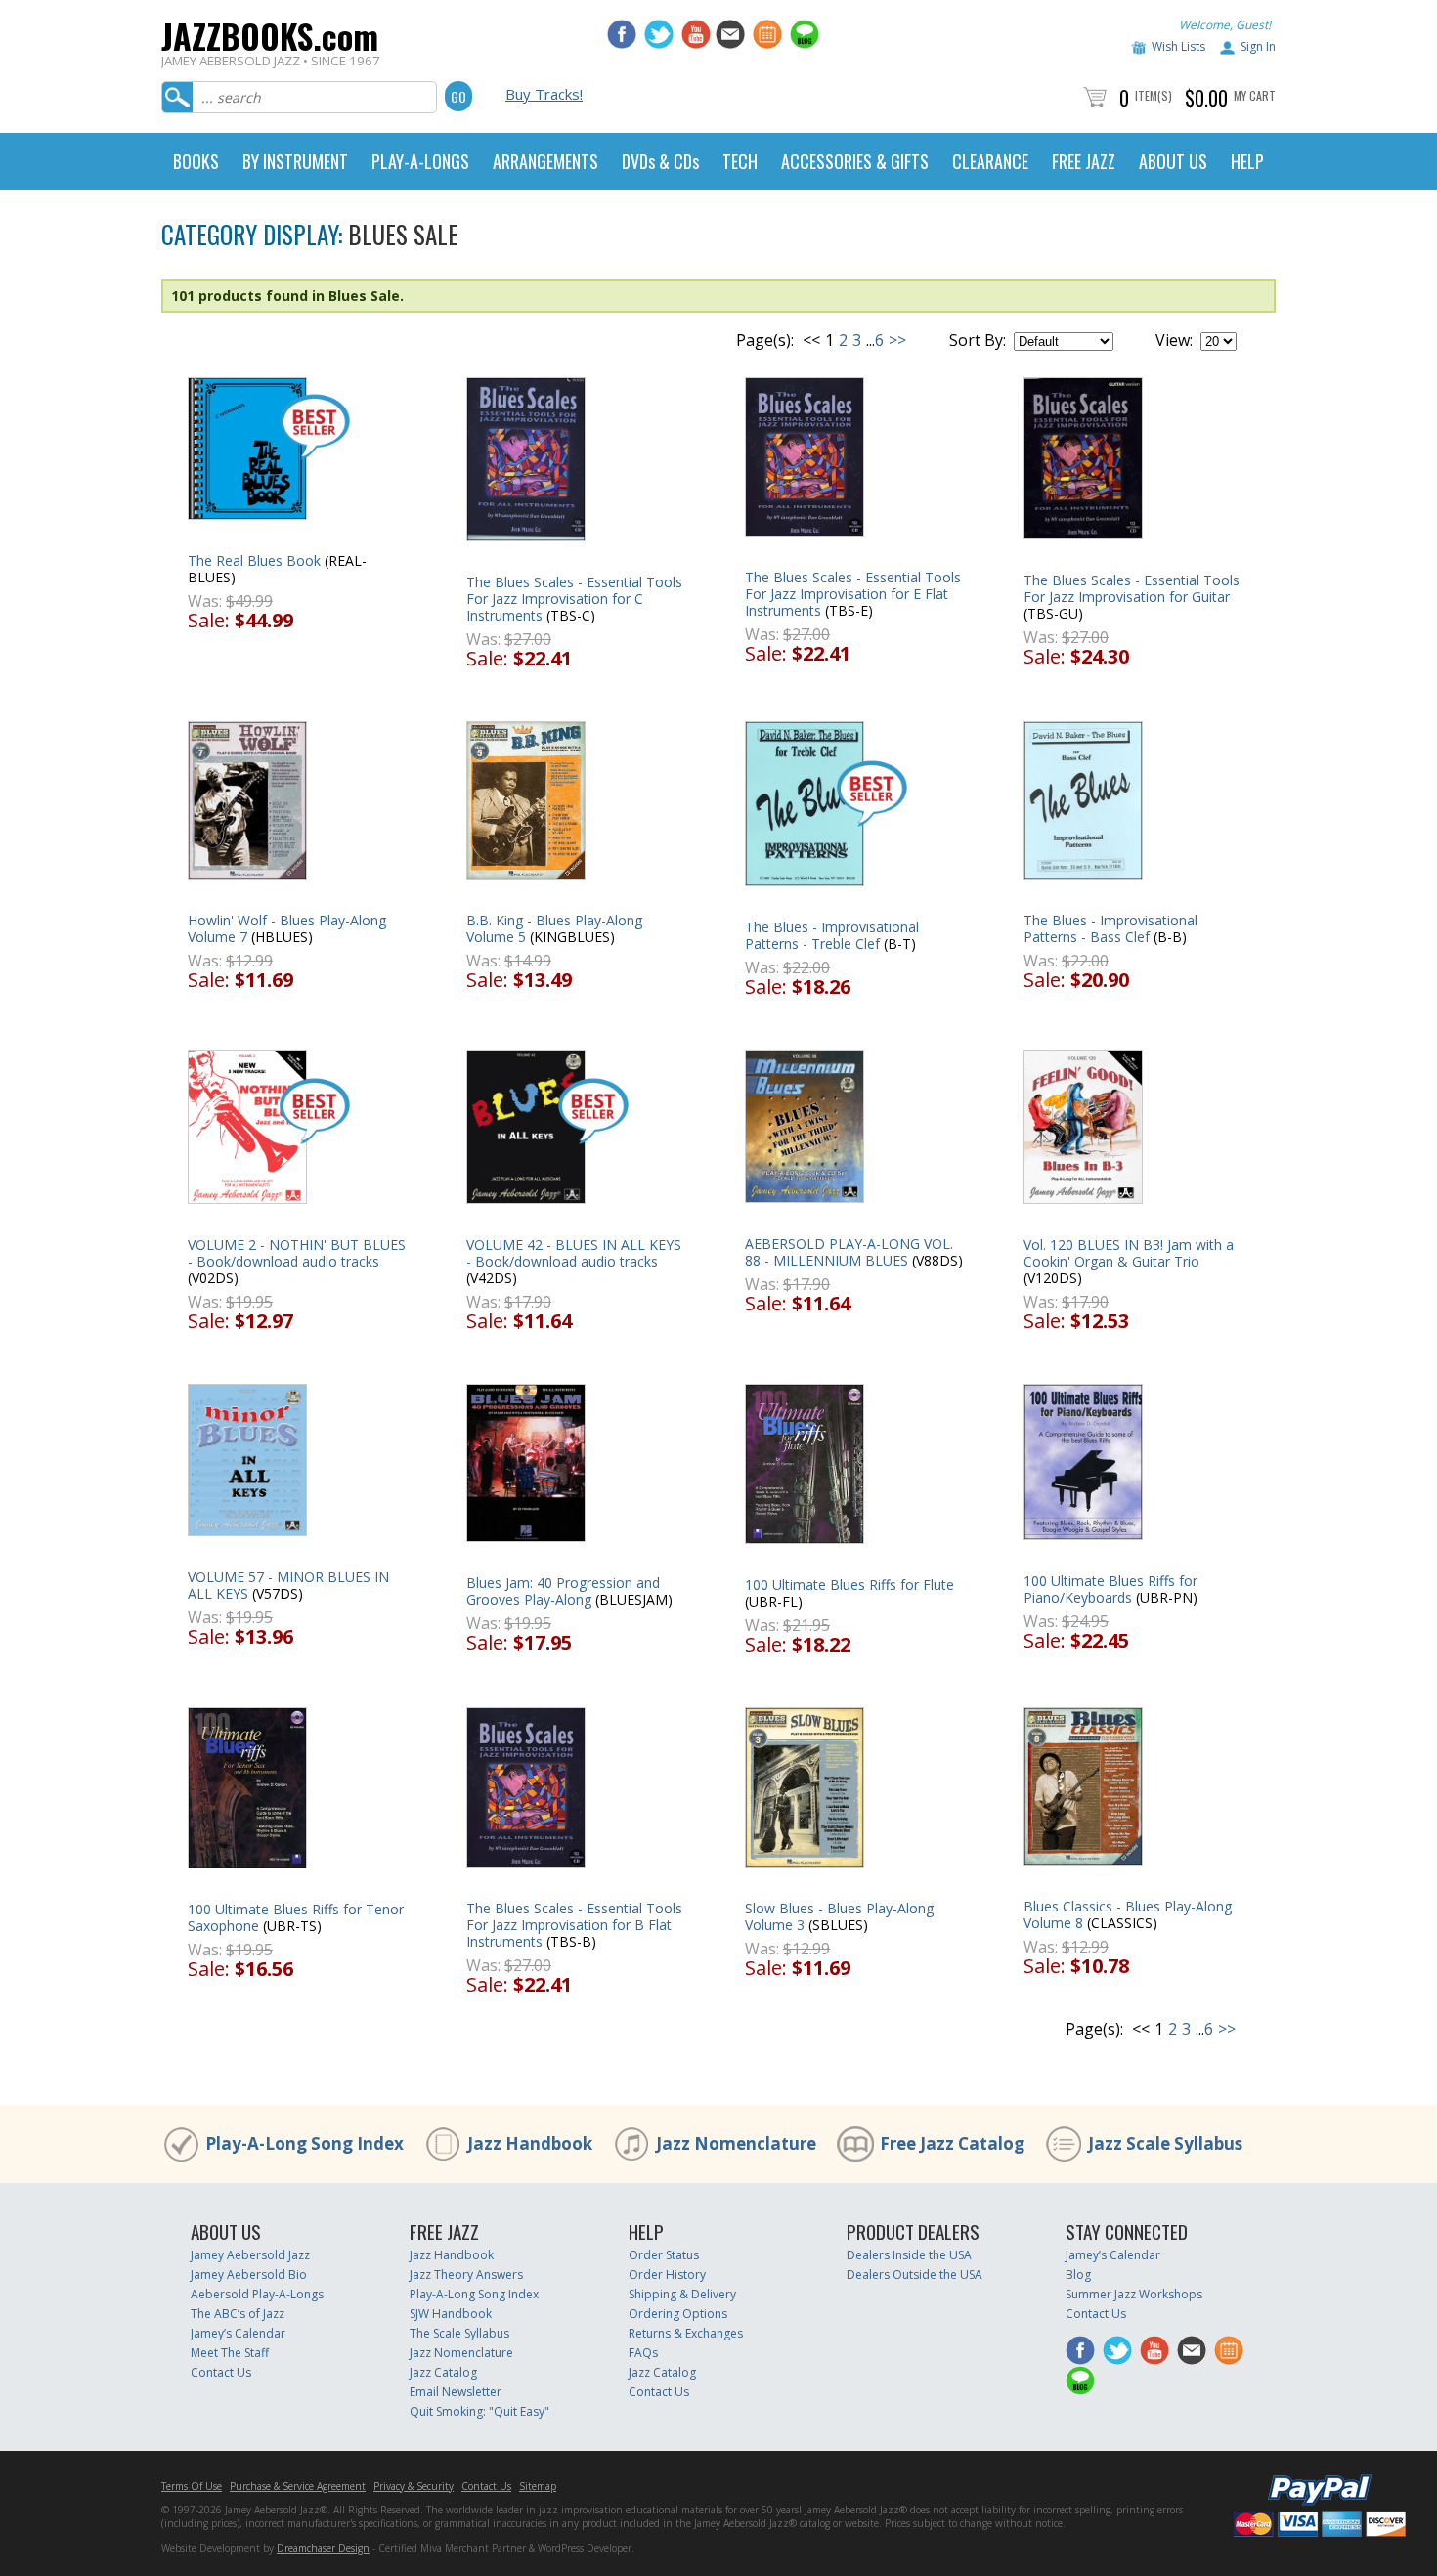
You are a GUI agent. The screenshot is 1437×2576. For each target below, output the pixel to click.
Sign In (1258, 46)
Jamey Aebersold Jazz (250, 2255)
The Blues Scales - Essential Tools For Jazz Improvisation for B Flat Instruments (574, 1925)
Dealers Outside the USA (914, 2275)
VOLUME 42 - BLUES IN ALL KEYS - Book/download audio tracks (574, 1253)
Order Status (664, 2255)
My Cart (1255, 95)
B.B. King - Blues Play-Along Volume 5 (554, 928)
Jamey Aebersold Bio (249, 2275)
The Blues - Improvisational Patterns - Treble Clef (832, 935)
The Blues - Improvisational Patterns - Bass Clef (1110, 928)
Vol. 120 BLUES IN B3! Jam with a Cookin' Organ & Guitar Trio (1129, 1253)
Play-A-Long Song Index (305, 2144)
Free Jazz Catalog (952, 2144)
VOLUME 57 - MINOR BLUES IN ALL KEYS (288, 1585)
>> (897, 340)
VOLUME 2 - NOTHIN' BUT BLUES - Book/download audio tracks (297, 1253)
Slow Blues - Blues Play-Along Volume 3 (839, 1916)
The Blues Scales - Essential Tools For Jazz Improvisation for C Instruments (574, 599)
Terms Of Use (192, 2486)
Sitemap (538, 2486)
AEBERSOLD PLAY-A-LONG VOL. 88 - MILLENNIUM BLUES (849, 1252)
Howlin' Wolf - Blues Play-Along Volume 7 (287, 928)
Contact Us (221, 2372)
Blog (1078, 2275)
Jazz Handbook (530, 2144)
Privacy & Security (414, 2486)
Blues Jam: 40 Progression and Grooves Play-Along (563, 1591)
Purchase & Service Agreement (298, 2486)
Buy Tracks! (544, 94)
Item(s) (1154, 95)
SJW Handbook (451, 2314)
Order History (667, 2275)
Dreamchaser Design (323, 2548)
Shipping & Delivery (682, 2294)
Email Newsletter (456, 2392)
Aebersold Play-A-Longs (257, 2294)
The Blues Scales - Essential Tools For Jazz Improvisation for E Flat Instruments (853, 594)
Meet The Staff (230, 2353)
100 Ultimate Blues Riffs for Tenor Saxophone (296, 1917)
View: (1174, 340)
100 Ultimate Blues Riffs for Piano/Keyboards (1110, 1589)
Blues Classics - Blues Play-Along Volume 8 (1128, 1914)
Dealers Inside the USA (909, 2255)
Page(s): (765, 340)
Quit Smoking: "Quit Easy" (479, 2411)
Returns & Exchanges (686, 2333)
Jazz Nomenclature (736, 2144)
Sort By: (978, 340)
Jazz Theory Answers (466, 2275)
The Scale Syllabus (459, 2333)
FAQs (643, 2353)
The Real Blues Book (254, 560)
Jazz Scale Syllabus (1165, 2144)
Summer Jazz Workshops (1134, 2294)
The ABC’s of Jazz (238, 2314)
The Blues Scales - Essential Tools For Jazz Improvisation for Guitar (1132, 588)
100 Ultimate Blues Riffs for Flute (849, 1585)
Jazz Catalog (443, 2372)
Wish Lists (1178, 46)
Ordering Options (678, 2314)
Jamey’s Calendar (238, 2333)
